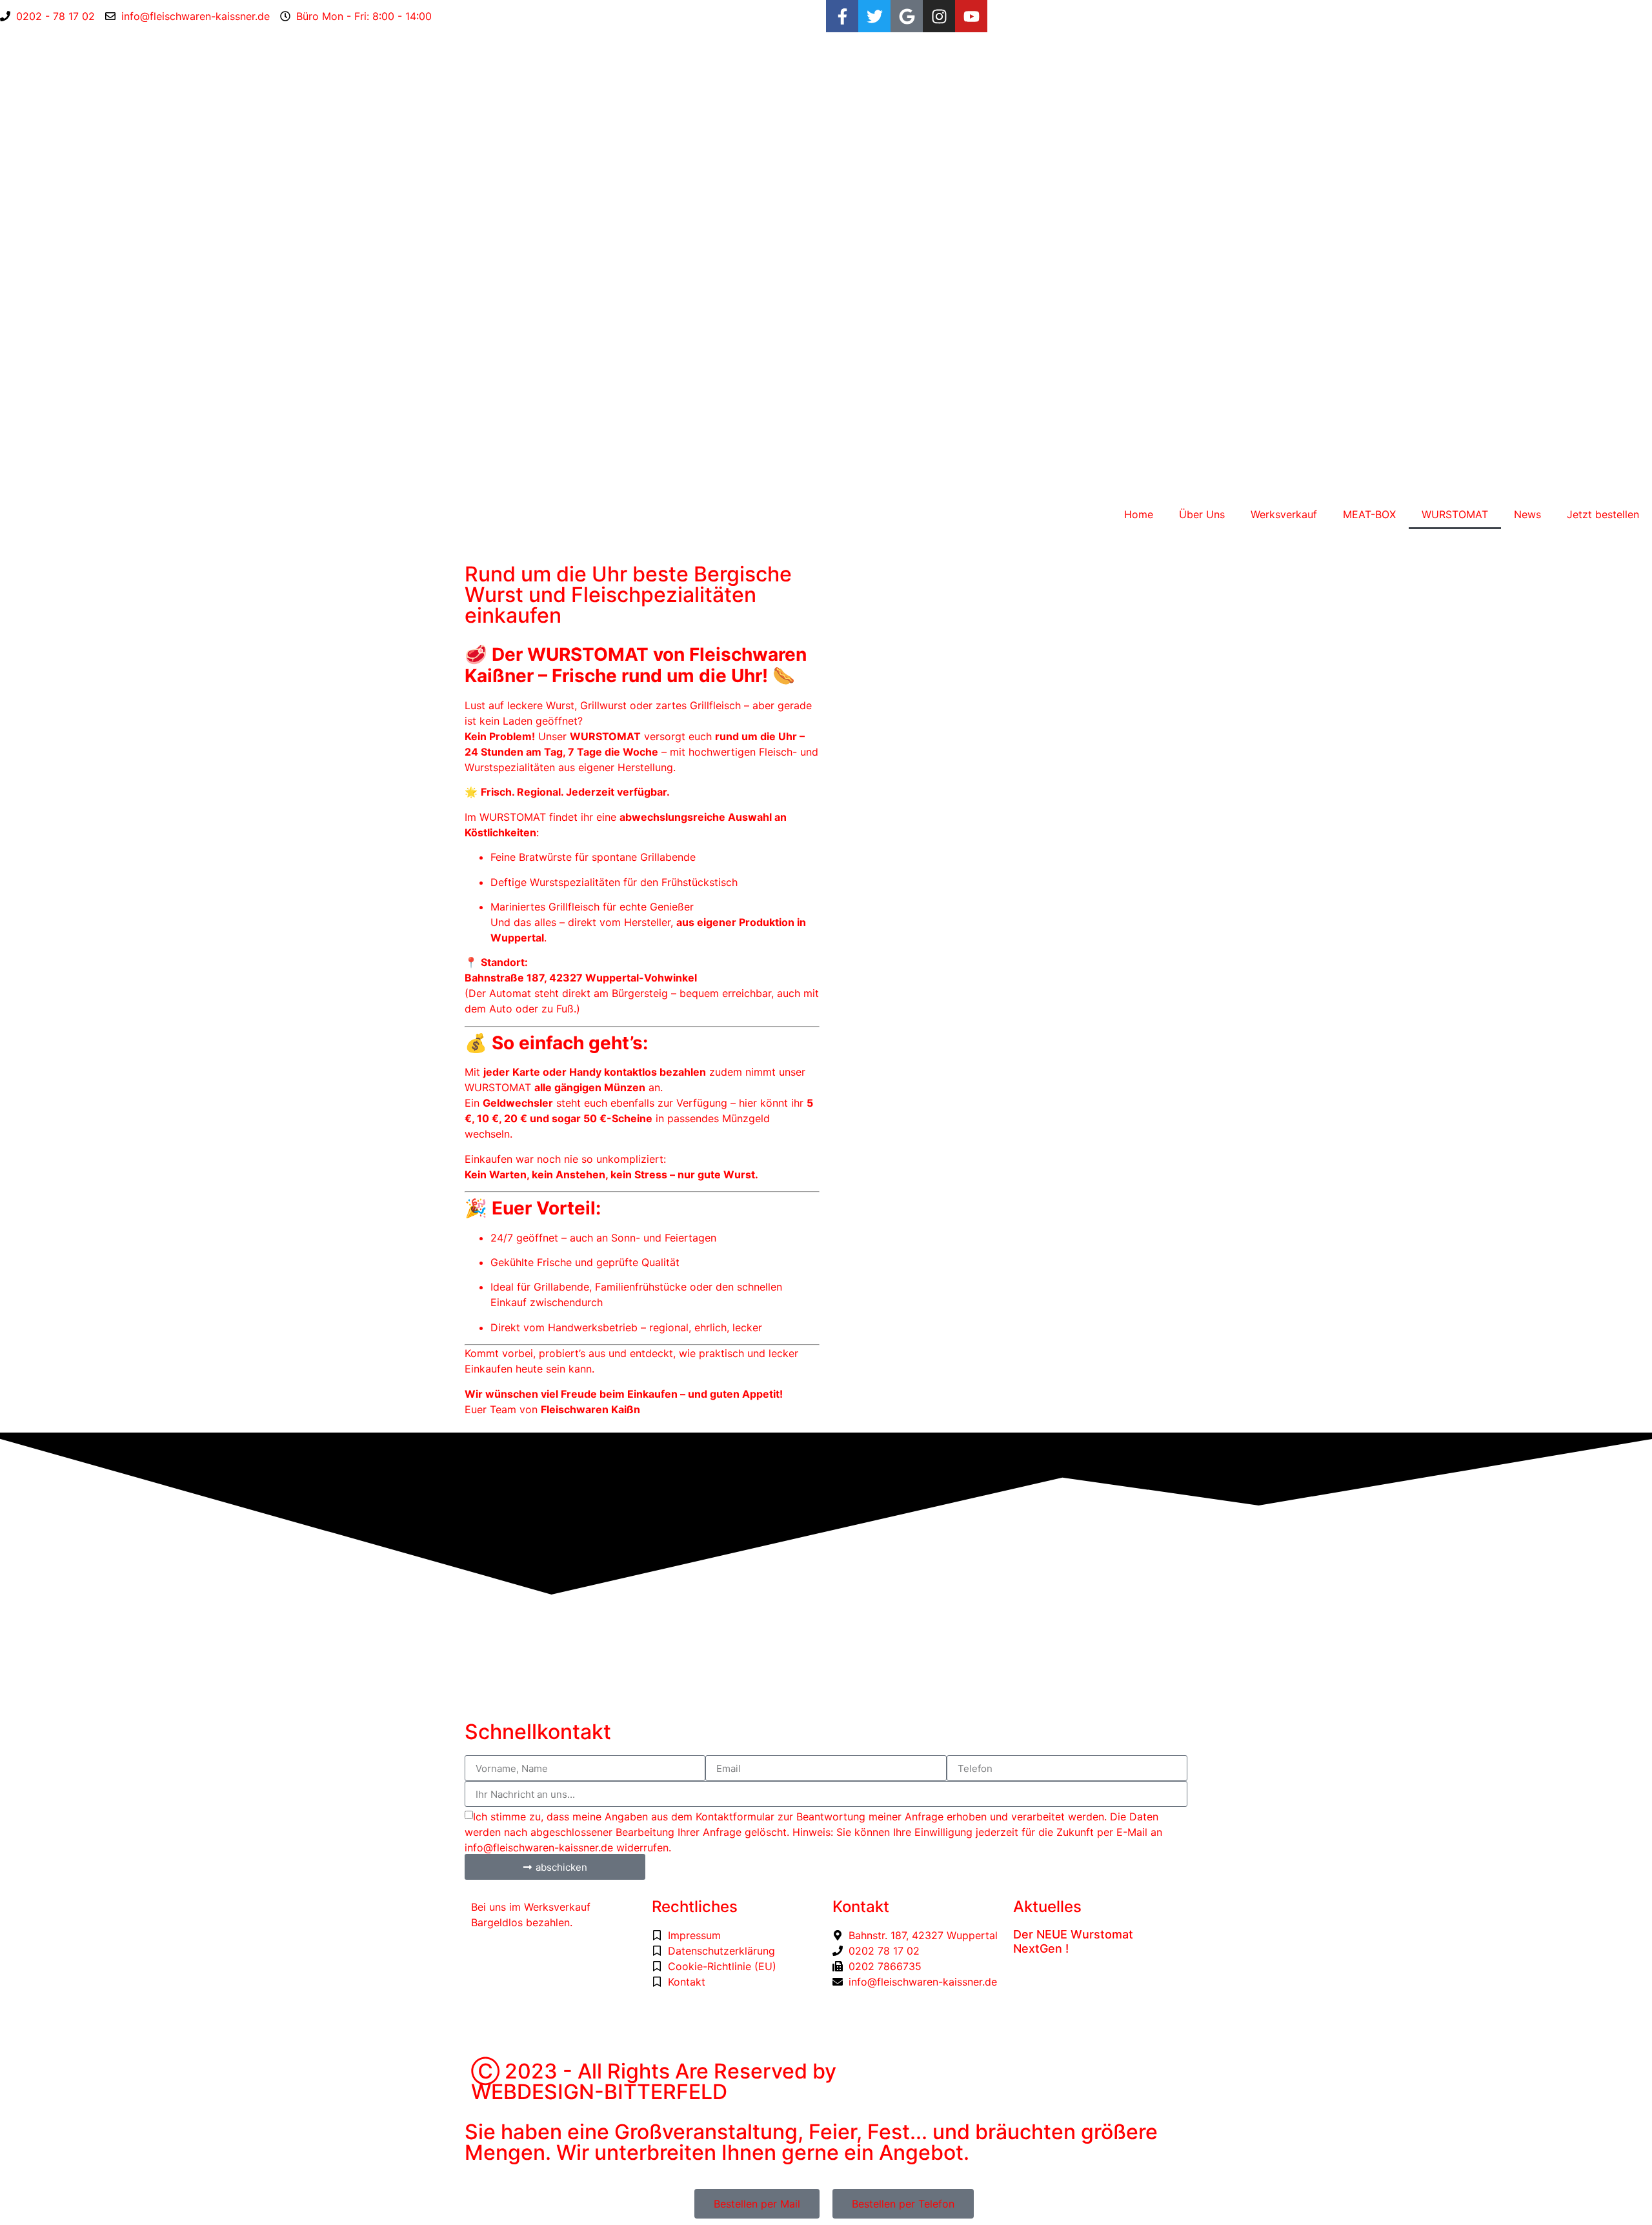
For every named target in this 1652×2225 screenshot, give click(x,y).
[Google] (907, 16)
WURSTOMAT (1455, 514)
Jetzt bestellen (1603, 514)
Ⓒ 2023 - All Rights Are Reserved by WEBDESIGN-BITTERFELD (654, 2081)
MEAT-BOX (1369, 514)
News (1527, 514)
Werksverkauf (1284, 514)
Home (1139, 514)
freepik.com (543, 2031)
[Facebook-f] (842, 16)
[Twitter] (874, 16)
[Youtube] (971, 16)
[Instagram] (939, 16)
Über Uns (1202, 514)
